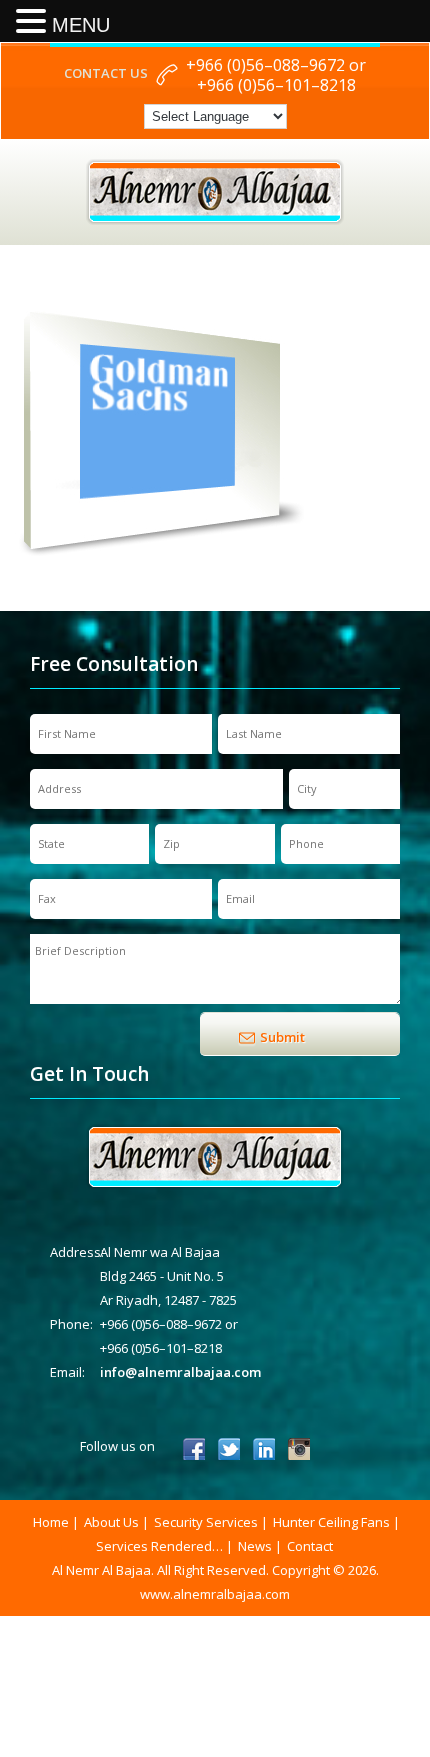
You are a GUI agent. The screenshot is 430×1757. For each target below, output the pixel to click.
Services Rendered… (159, 1546)
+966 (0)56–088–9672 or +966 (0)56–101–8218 (276, 75)
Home (51, 1522)
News (255, 1546)
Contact (310, 1546)
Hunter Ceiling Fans (331, 1522)
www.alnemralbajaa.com (215, 1594)
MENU (81, 25)
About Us (111, 1522)
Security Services (206, 1522)
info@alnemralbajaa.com (180, 1372)
